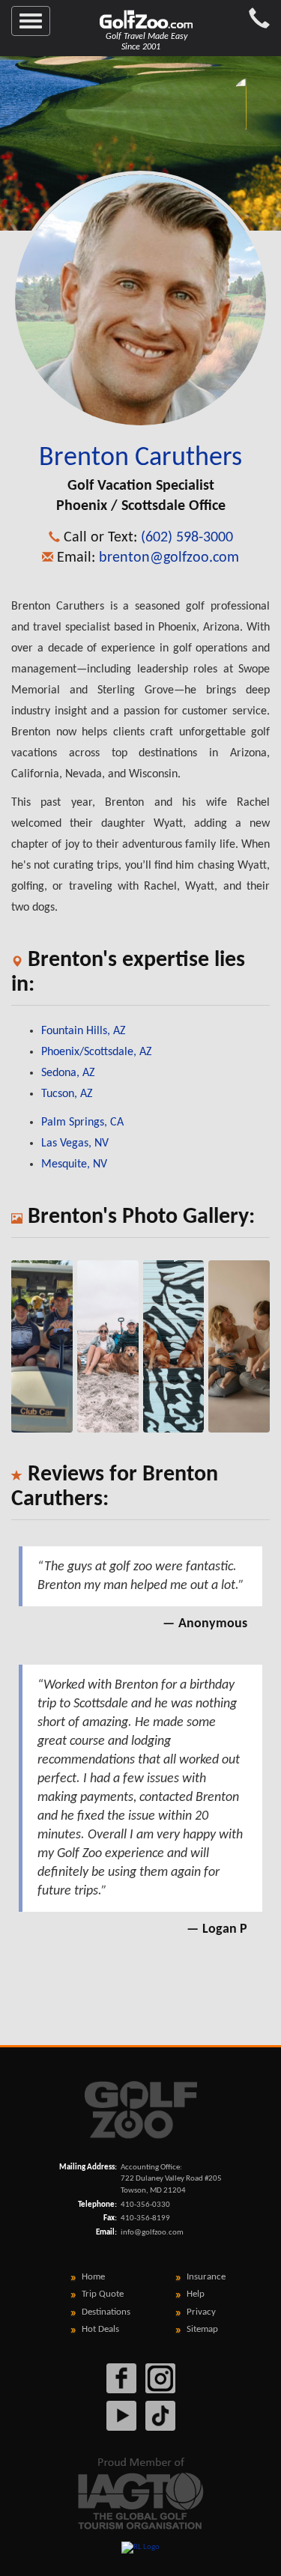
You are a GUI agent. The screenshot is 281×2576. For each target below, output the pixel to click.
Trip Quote (103, 2294)
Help (196, 2294)
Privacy (201, 2312)
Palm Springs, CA (82, 1123)
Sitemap (202, 2329)
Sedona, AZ (68, 1073)
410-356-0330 (145, 2205)
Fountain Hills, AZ (84, 1031)
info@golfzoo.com (152, 2233)
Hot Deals (100, 2329)
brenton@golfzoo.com (169, 558)
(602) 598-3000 (187, 538)
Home (93, 2277)
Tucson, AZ (67, 1094)
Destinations (106, 2312)
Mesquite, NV (74, 1164)
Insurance (206, 2277)
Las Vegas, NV (75, 1143)
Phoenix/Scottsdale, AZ (97, 1052)
